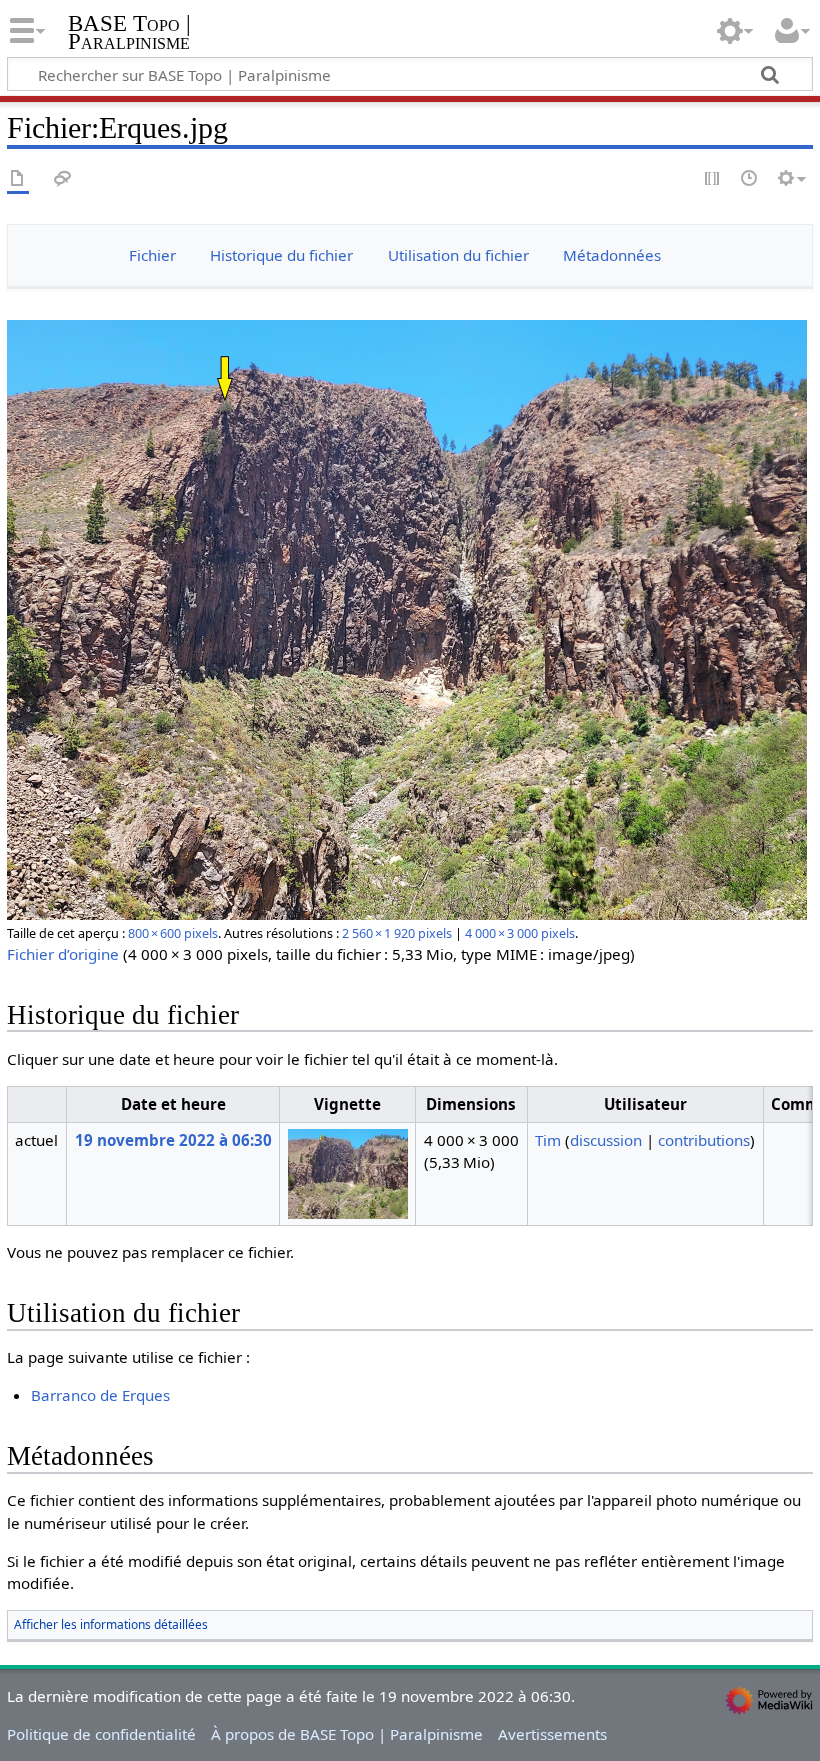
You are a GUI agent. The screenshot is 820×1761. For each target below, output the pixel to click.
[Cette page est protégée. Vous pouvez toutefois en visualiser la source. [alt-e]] (713, 179)
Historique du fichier (281, 255)
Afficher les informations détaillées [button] (111, 1624)
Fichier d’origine (63, 954)
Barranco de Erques (100, 1395)
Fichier (152, 255)
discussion (606, 1140)
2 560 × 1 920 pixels (397, 933)
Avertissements (552, 1734)
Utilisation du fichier (458, 255)
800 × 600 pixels (173, 933)
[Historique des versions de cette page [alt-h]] (750, 179)
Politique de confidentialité (101, 1734)
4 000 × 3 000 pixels (520, 933)
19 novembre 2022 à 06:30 (173, 1140)
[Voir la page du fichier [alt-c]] (18, 179)
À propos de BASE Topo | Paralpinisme (347, 1734)
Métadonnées (612, 255)
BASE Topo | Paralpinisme (129, 33)
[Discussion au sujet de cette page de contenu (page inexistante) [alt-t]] (63, 179)
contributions (704, 1140)
